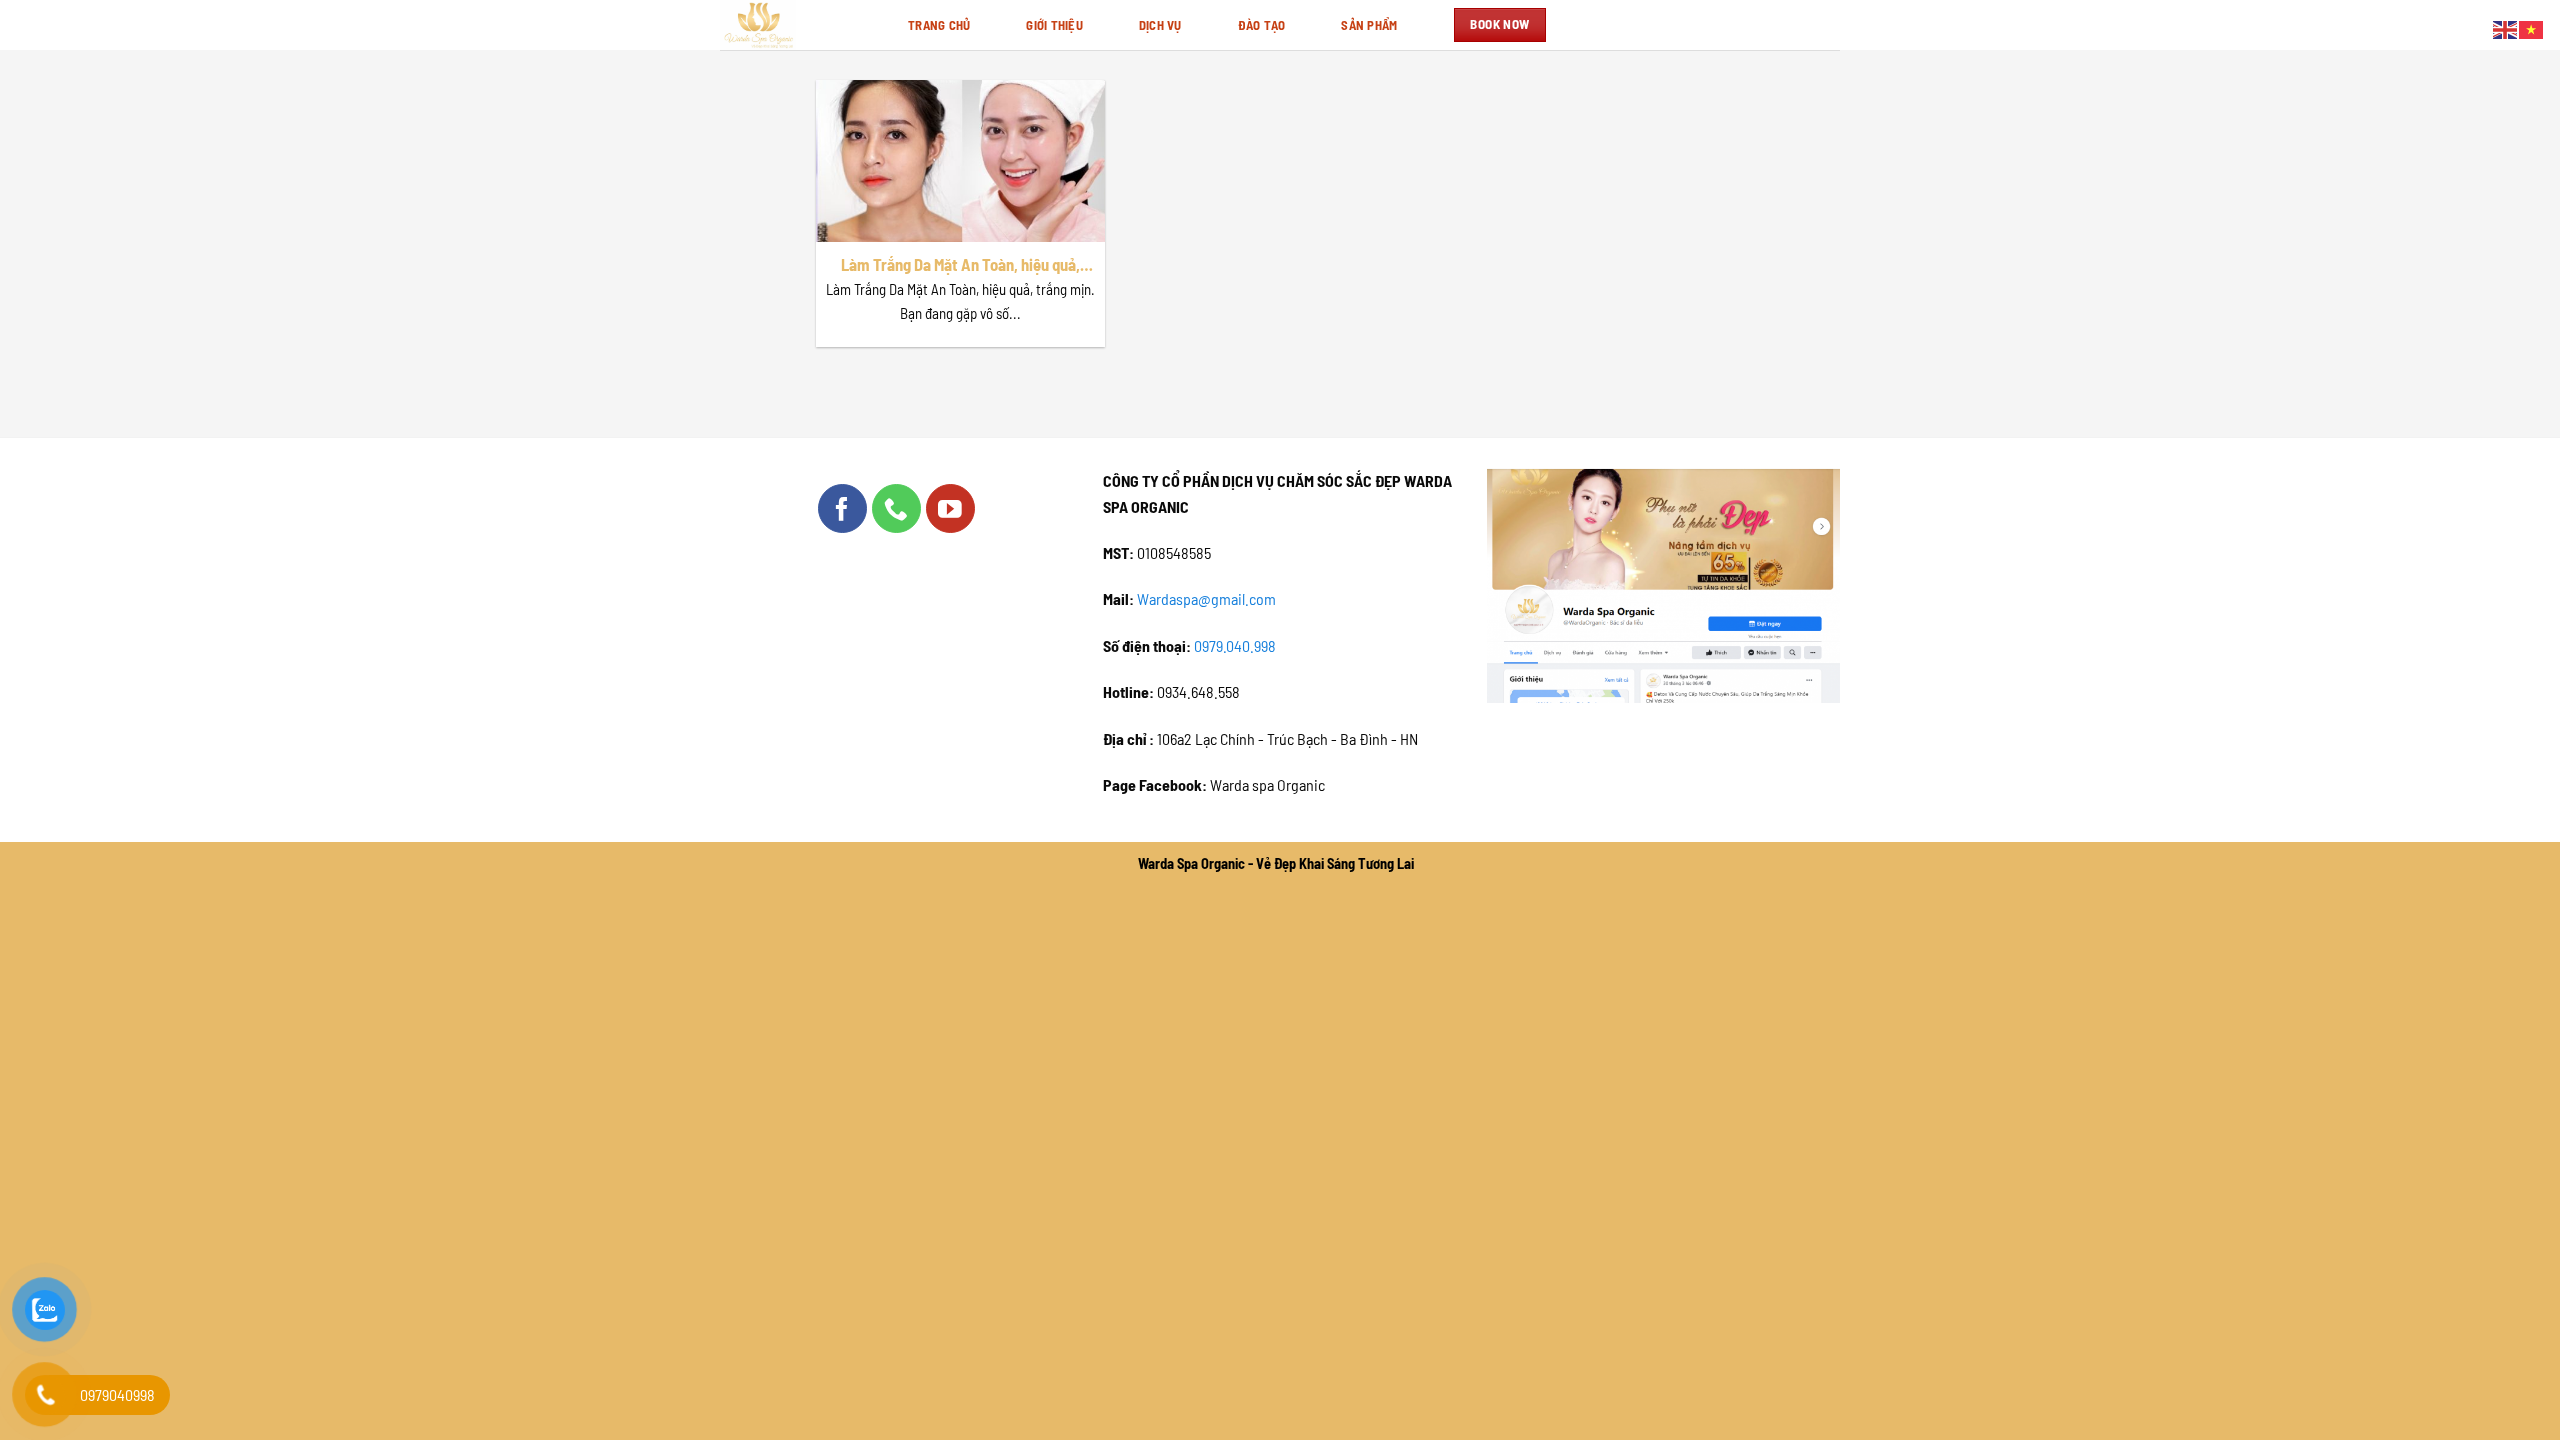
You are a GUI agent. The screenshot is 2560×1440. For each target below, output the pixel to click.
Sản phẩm (1369, 25)
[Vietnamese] (2532, 27)
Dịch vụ (1160, 25)
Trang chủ (939, 25)
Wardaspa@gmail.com (1206, 598)
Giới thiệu (1054, 25)
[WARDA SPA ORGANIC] (799, 25)
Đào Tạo (1262, 25)
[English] (2506, 27)
